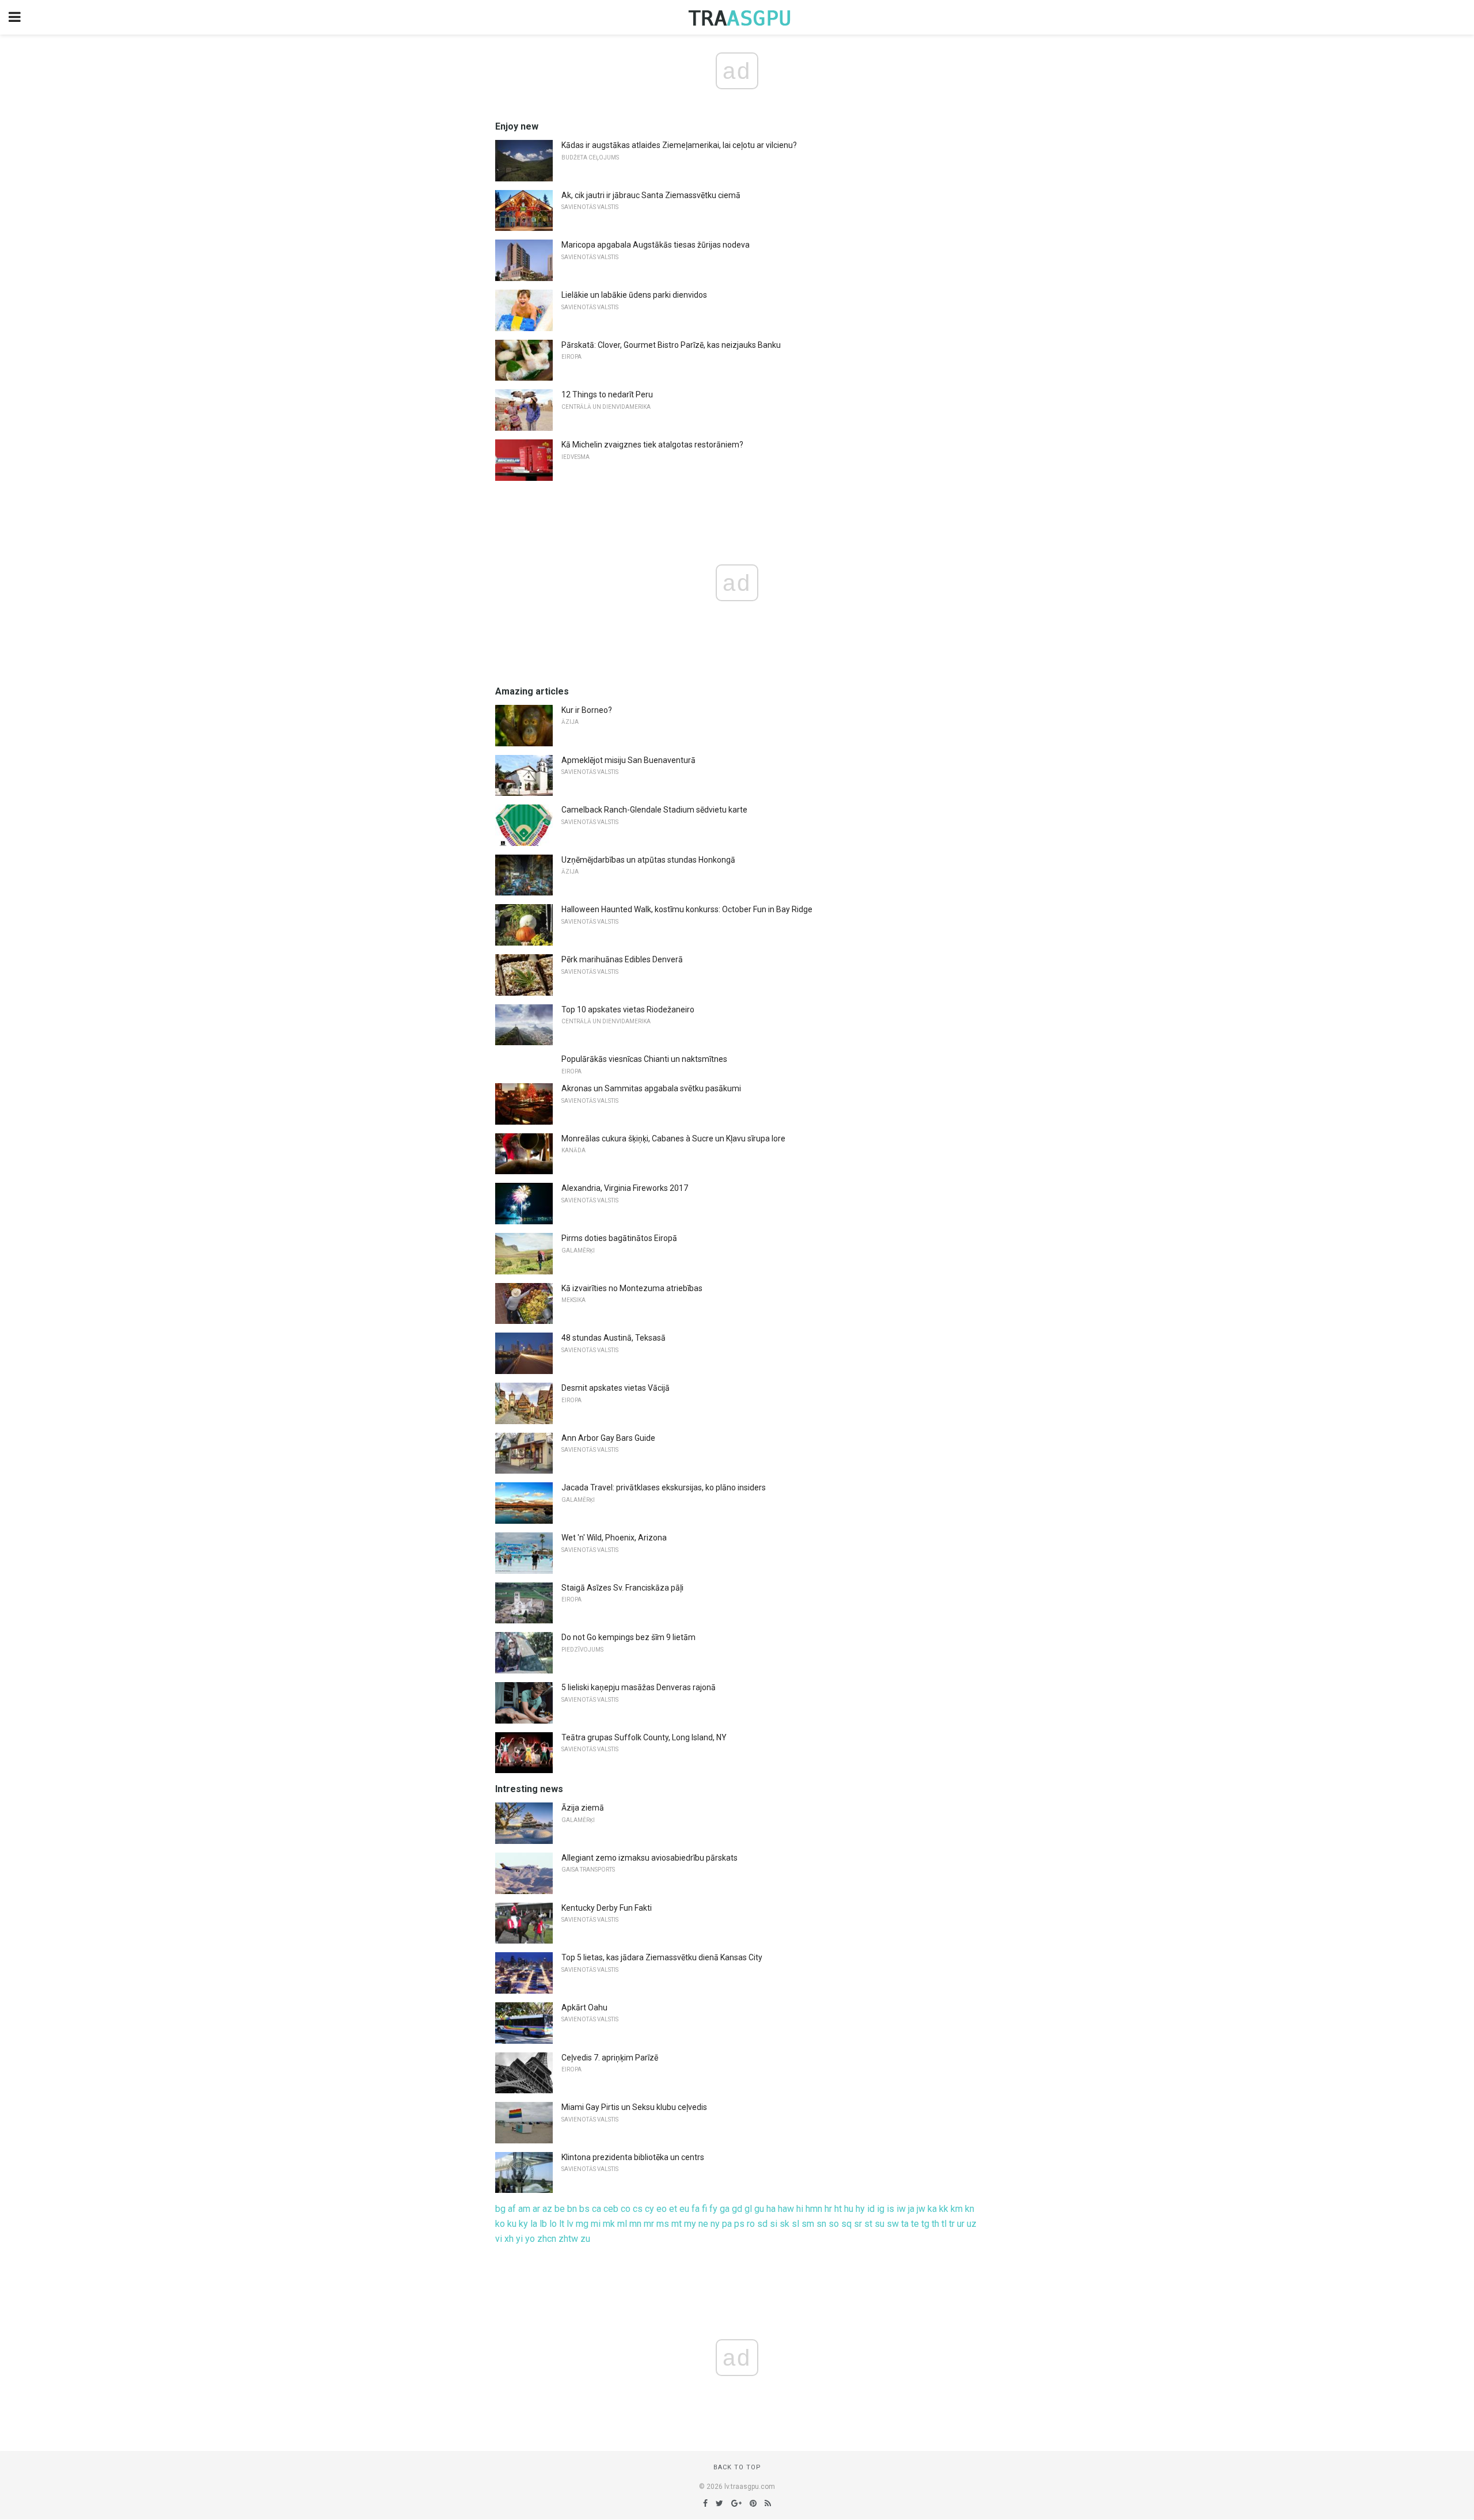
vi (499, 2239)
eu (684, 2209)
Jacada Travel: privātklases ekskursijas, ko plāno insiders (664, 1487)
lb (543, 2224)
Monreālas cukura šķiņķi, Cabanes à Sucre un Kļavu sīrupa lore (673, 1138)
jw (921, 2209)
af (512, 2209)
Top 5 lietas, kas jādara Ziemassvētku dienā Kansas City (662, 1957)
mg (582, 2224)
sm (808, 2224)
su (880, 2224)
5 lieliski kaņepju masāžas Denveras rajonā (639, 1687)
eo (662, 2209)
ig (881, 2209)
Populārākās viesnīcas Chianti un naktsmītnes (644, 1059)
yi (519, 2239)
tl (944, 2224)
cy (649, 2209)
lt (562, 2224)
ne (703, 2224)
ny (715, 2224)
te (915, 2224)
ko (500, 2224)
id (871, 2209)
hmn (814, 2209)
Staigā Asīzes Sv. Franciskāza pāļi (622, 1588)
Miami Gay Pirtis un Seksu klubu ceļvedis (634, 2107)
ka (932, 2209)
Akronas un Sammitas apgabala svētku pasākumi (651, 1088)
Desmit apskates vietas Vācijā (616, 1388)
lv (570, 2224)
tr (952, 2224)
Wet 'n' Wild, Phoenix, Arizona (614, 1538)
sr (858, 2224)
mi (596, 2224)
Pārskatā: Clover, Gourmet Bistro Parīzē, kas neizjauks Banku (671, 345)
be (560, 2209)
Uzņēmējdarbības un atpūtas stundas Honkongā (648, 860)
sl (795, 2224)
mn (635, 2224)
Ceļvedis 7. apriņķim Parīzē (610, 2058)
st (868, 2224)
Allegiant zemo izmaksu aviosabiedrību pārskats (649, 1858)
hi (800, 2209)
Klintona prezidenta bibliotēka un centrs (633, 2157)
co (626, 2209)
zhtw (568, 2239)
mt (677, 2224)
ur (961, 2224)
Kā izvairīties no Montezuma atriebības (632, 1288)
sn (821, 2224)
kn (970, 2209)
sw (893, 2224)
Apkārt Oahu (584, 2007)
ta (905, 2224)
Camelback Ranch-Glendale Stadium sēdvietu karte (654, 810)
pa (727, 2224)
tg (925, 2224)
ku (512, 2224)
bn (572, 2209)
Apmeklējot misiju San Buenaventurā (628, 760)
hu (849, 2209)
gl (748, 2209)
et (673, 2209)
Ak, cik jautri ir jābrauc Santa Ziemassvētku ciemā (651, 195)
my (690, 2224)
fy (713, 2209)
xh (509, 2239)
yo (530, 2239)
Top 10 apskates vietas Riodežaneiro (628, 1009)
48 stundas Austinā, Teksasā (613, 1338)
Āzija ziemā (583, 1808)
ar (536, 2209)
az (547, 2209)
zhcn (547, 2239)
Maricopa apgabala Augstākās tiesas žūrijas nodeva (656, 245)
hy (860, 2209)
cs (638, 2209)
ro (751, 2224)
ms (663, 2224)
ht (838, 2209)
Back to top (737, 2467)
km (957, 2209)
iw (901, 2209)
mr (649, 2224)
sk (785, 2224)
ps (739, 2224)
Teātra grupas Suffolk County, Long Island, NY (644, 1737)
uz (972, 2224)
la (534, 2224)
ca (597, 2209)
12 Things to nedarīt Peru (607, 394)
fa (696, 2209)
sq (846, 2224)
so (834, 2224)
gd (737, 2209)
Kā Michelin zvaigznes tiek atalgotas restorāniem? (652, 445)
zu (585, 2239)
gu (759, 2209)
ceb (611, 2209)
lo (553, 2224)
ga (725, 2209)
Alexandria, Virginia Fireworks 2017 (625, 1188)
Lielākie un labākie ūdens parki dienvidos (634, 295)
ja (911, 2209)
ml (622, 2224)
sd (762, 2224)
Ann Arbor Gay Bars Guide (608, 1438)
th (935, 2224)
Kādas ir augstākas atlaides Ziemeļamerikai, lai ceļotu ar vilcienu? (679, 145)
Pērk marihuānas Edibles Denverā (622, 959)
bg (500, 2209)
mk (609, 2224)
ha (771, 2209)
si (774, 2224)
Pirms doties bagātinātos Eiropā (619, 1238)
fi (704, 2209)
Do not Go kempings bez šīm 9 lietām (628, 1637)
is (890, 2209)
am (524, 2209)
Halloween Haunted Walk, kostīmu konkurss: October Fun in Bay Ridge (687, 909)
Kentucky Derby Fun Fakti (607, 1908)
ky (523, 2224)
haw (786, 2209)
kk (944, 2209)
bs (584, 2209)
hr (828, 2209)
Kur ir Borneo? (587, 710)
